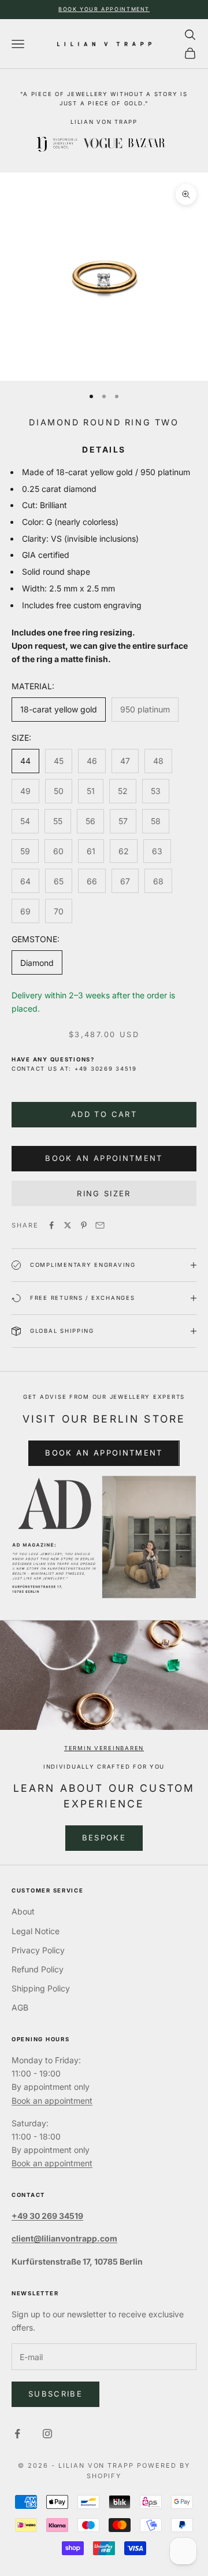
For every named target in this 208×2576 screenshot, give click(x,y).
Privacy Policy (38, 1950)
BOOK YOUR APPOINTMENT (104, 9)
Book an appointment (52, 2101)
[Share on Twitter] (68, 1225)
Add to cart (104, 1114)
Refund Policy (38, 1969)
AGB (20, 2007)
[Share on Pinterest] (84, 1225)
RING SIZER (104, 1193)
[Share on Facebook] (51, 1225)
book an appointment (104, 1158)
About (23, 1911)
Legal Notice (36, 1931)
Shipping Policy (41, 1988)
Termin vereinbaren (104, 1748)
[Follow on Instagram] (47, 2434)
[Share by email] (100, 1225)
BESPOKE (104, 1838)
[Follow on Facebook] (17, 2434)
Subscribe (55, 2394)
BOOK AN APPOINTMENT (104, 1453)
